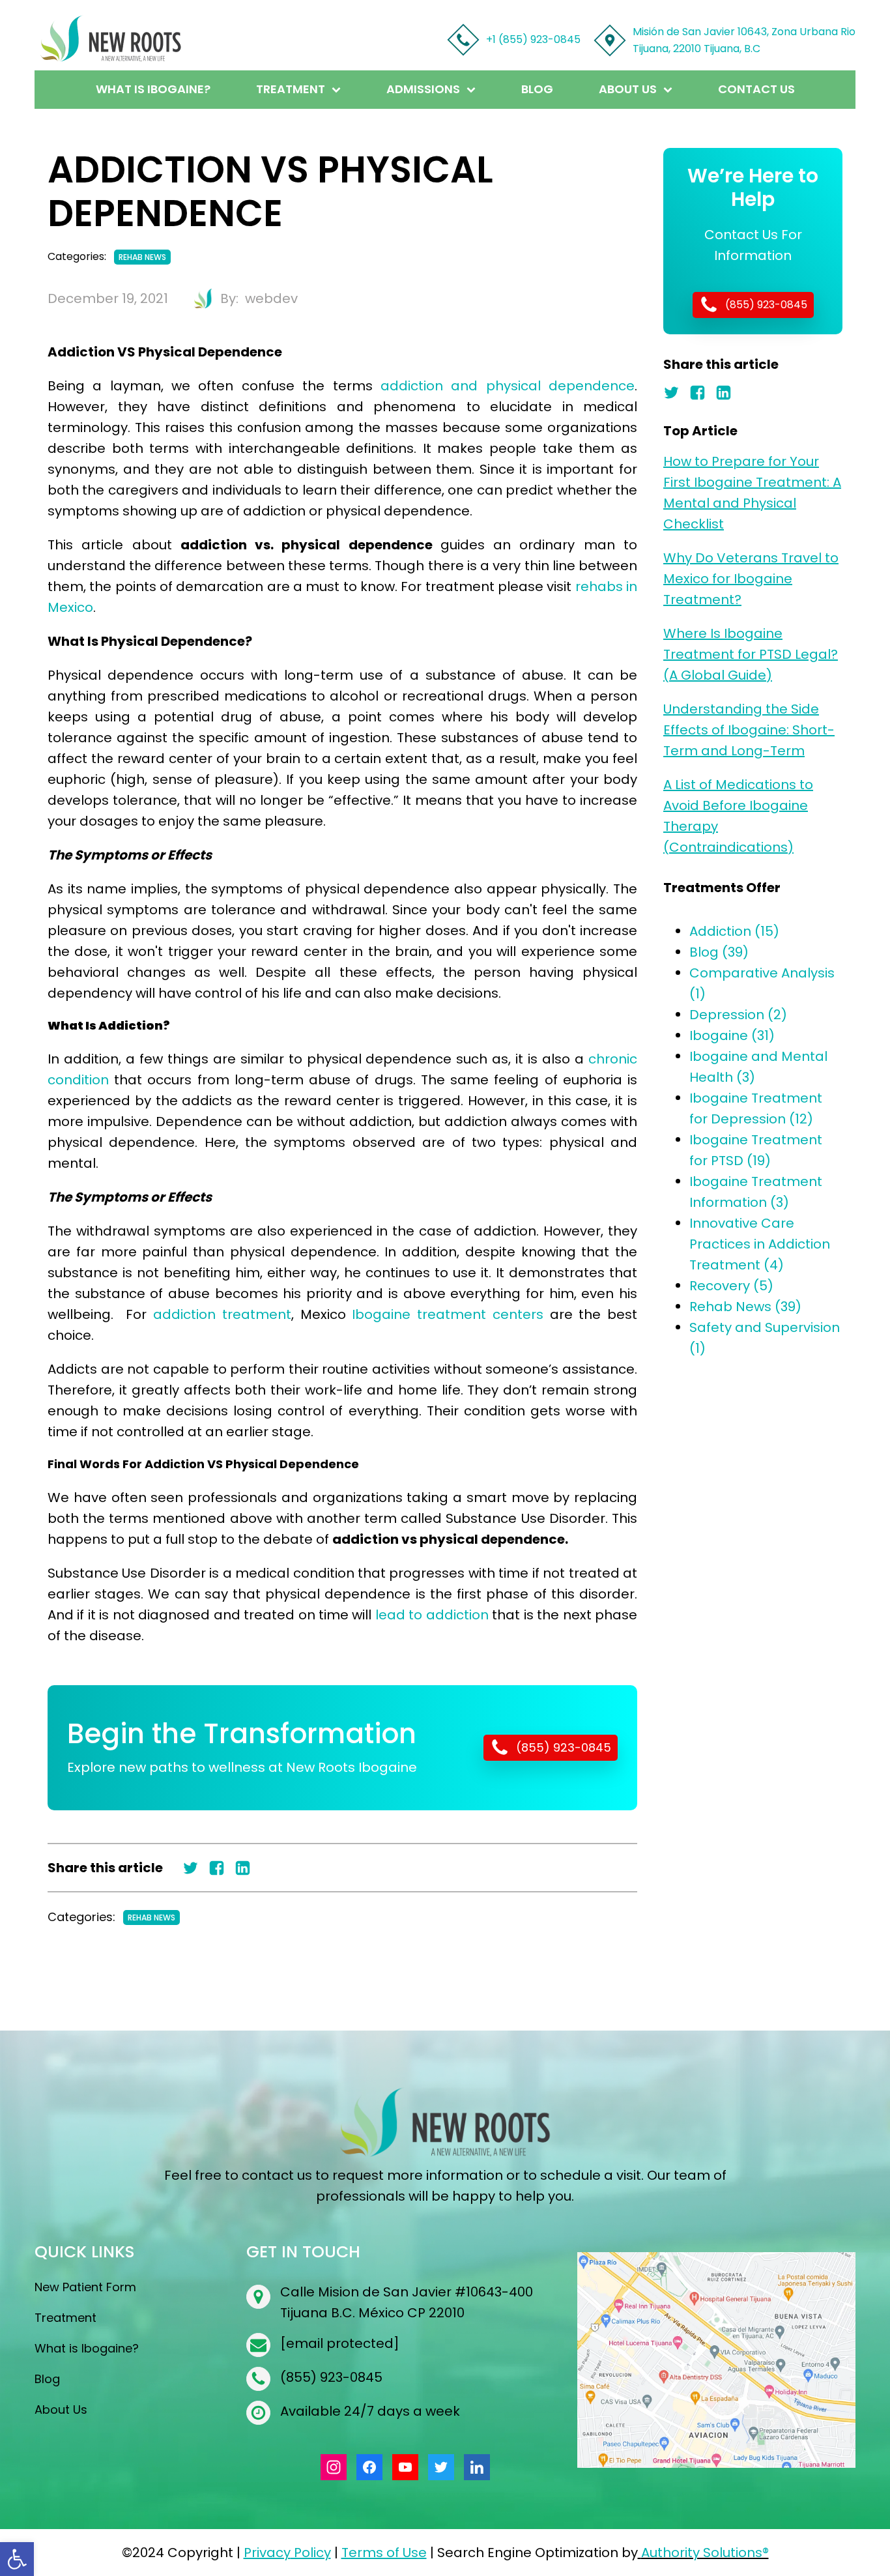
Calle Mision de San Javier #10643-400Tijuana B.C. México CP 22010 (407, 2302)
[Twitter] (195, 1868)
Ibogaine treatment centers (447, 1314)
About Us (628, 89)
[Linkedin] (248, 1868)
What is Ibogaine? (153, 89)
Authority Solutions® (705, 2553)
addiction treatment (222, 1314)
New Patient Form (85, 2287)
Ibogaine (732, 1035)
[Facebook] (222, 1868)
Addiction (734, 931)
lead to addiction (432, 1615)
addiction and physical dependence (508, 386)
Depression (738, 1015)
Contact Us (756, 89)
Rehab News (142, 257)
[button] (17, 2559)
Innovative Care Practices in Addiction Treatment (760, 1244)
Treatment (291, 89)
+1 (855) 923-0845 (533, 39)
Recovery (731, 1286)
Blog (537, 89)
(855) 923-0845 (331, 2377)
